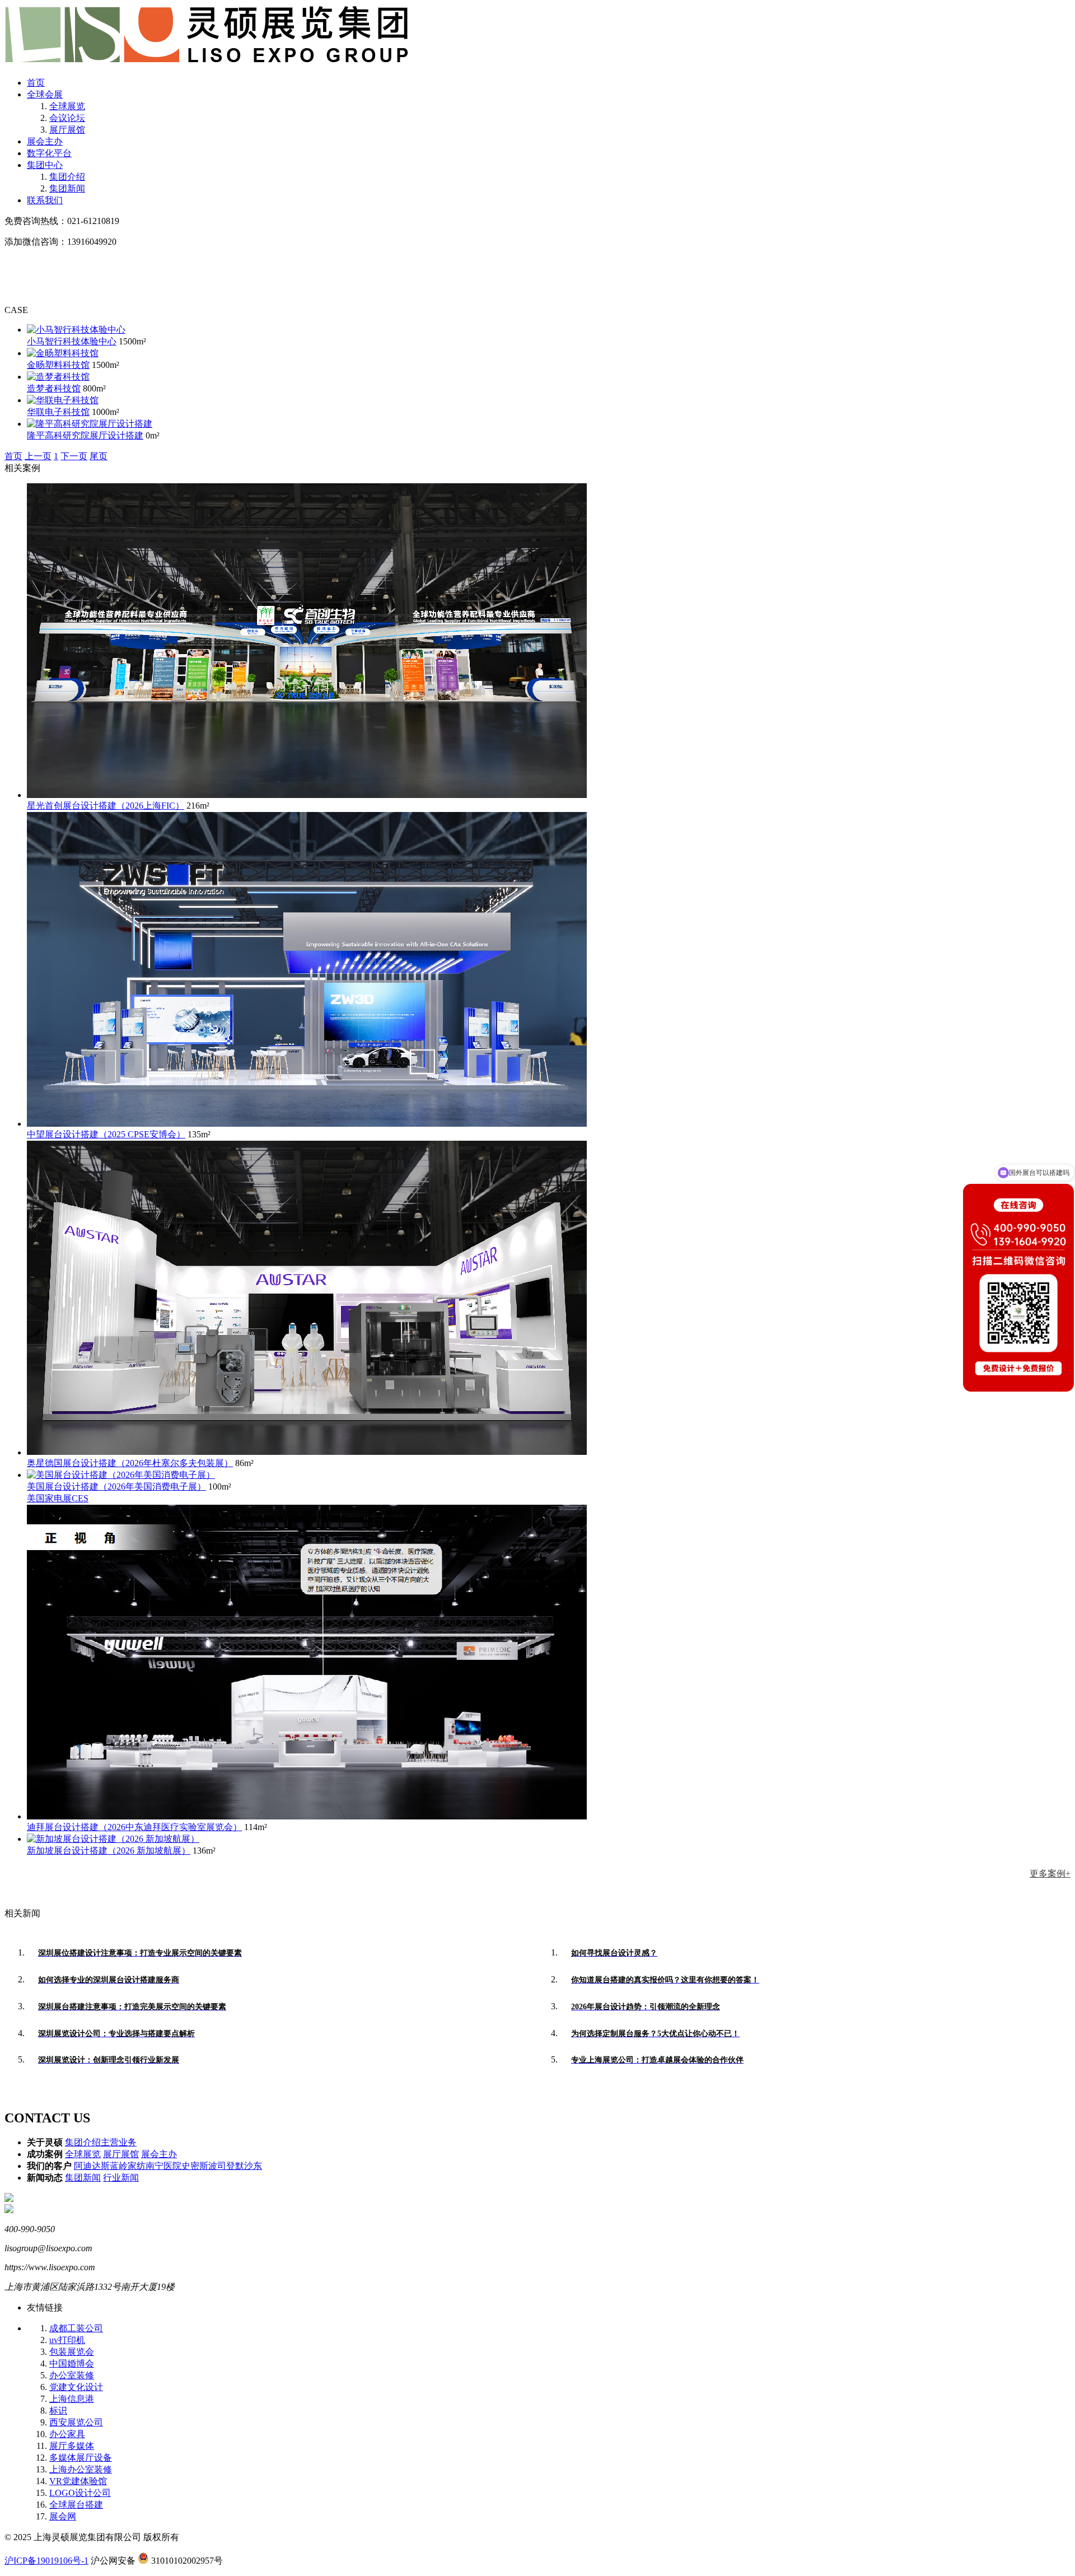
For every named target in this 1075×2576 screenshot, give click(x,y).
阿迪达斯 (92, 2166)
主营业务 (119, 2142)
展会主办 (45, 141)
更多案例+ (1050, 1873)
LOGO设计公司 (80, 2493)
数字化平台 (49, 153)
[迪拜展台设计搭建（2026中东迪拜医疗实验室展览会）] (307, 1816)
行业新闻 (121, 2178)
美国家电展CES (58, 1498)
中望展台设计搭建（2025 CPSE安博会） (106, 1134)
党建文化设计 (76, 2387)
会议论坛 (67, 118)
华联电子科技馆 (58, 412)
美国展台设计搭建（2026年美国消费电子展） (116, 1487)
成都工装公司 (76, 2328)
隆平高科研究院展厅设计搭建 (85, 435)
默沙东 (249, 2166)
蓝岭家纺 (128, 2166)
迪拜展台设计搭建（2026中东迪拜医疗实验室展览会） (134, 1827)
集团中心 (45, 165)
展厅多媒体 (72, 2446)
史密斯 (195, 2166)
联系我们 (45, 200)
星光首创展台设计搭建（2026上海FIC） (106, 806)
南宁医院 (163, 2166)
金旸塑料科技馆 (58, 365)
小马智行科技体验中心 (72, 341)
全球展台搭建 (76, 2505)
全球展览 (67, 106)
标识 (58, 2411)
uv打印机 (67, 2340)
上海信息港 (72, 2399)
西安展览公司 (76, 2422)
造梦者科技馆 (54, 388)
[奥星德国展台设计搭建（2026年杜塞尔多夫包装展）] (307, 1452)
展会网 (63, 2516)
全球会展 (45, 94)
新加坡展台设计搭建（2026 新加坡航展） (109, 1851)
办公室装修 (72, 2375)
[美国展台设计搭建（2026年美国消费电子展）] (121, 1475)
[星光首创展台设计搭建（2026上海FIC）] (307, 795)
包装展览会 (72, 2352)
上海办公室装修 (81, 2469)
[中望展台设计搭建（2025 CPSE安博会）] (307, 1124)
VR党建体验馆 (78, 2481)
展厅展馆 (67, 130)
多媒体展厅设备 (81, 2458)
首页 (36, 83)
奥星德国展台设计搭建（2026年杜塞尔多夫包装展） (130, 1463)
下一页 (74, 456)
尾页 (99, 456)
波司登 (222, 2166)
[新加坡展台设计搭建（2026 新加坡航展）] (113, 1839)
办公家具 (67, 2434)
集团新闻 (67, 188)
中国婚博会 (72, 2363)
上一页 (38, 456)
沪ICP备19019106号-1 (46, 2561)
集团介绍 (67, 177)
